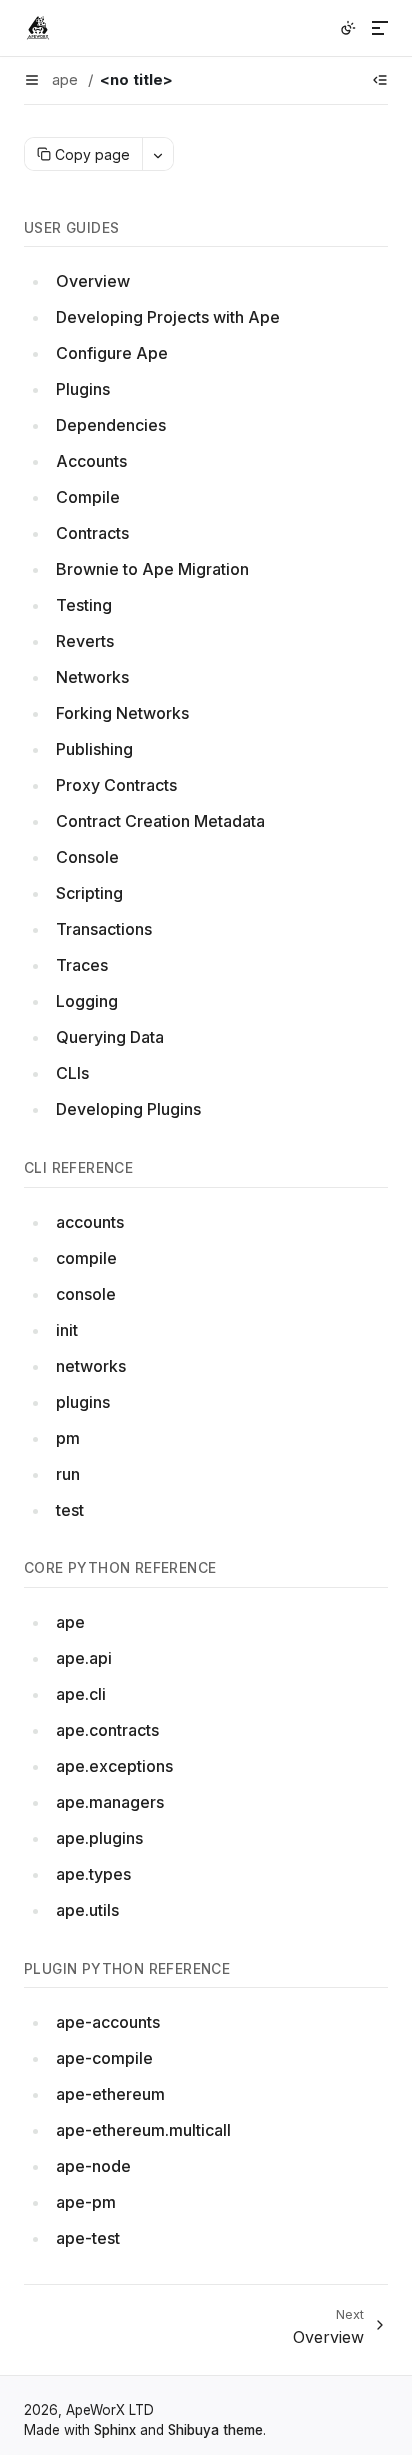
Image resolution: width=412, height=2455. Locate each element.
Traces (82, 965)
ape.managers (110, 1802)
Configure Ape (112, 353)
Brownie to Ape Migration (152, 569)
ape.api (84, 1658)
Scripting (89, 893)
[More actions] (157, 154)
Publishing (94, 749)
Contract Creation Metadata (160, 821)
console (86, 1294)
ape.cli (81, 1694)
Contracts (92, 533)
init (67, 1330)
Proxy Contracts (116, 785)
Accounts (91, 461)
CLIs (72, 1073)
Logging (87, 1001)
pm (68, 1438)
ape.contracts (107, 1730)
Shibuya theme (215, 2430)
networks (91, 1366)
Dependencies (111, 425)
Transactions (104, 929)
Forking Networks (122, 713)
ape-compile (104, 2058)
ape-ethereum (110, 2094)
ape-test (88, 2238)
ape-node (93, 2166)
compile (86, 1258)
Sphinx (115, 2430)
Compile (88, 497)
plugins (83, 1402)
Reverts (85, 641)
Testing (84, 605)
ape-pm (86, 2202)
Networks (92, 677)
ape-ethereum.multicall (143, 2130)
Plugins (83, 389)
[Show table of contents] (380, 80)
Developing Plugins (128, 1109)
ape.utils (87, 1910)
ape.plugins (99, 1838)
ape (70, 1622)
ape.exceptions (114, 1766)
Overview (93, 281)
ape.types (93, 1874)
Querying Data (110, 1037)
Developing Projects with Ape (168, 317)
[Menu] (380, 28)
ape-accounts (108, 2022)
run (68, 1474)
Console (87, 857)
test (70, 1510)
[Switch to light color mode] (348, 28)
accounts (90, 1222)
